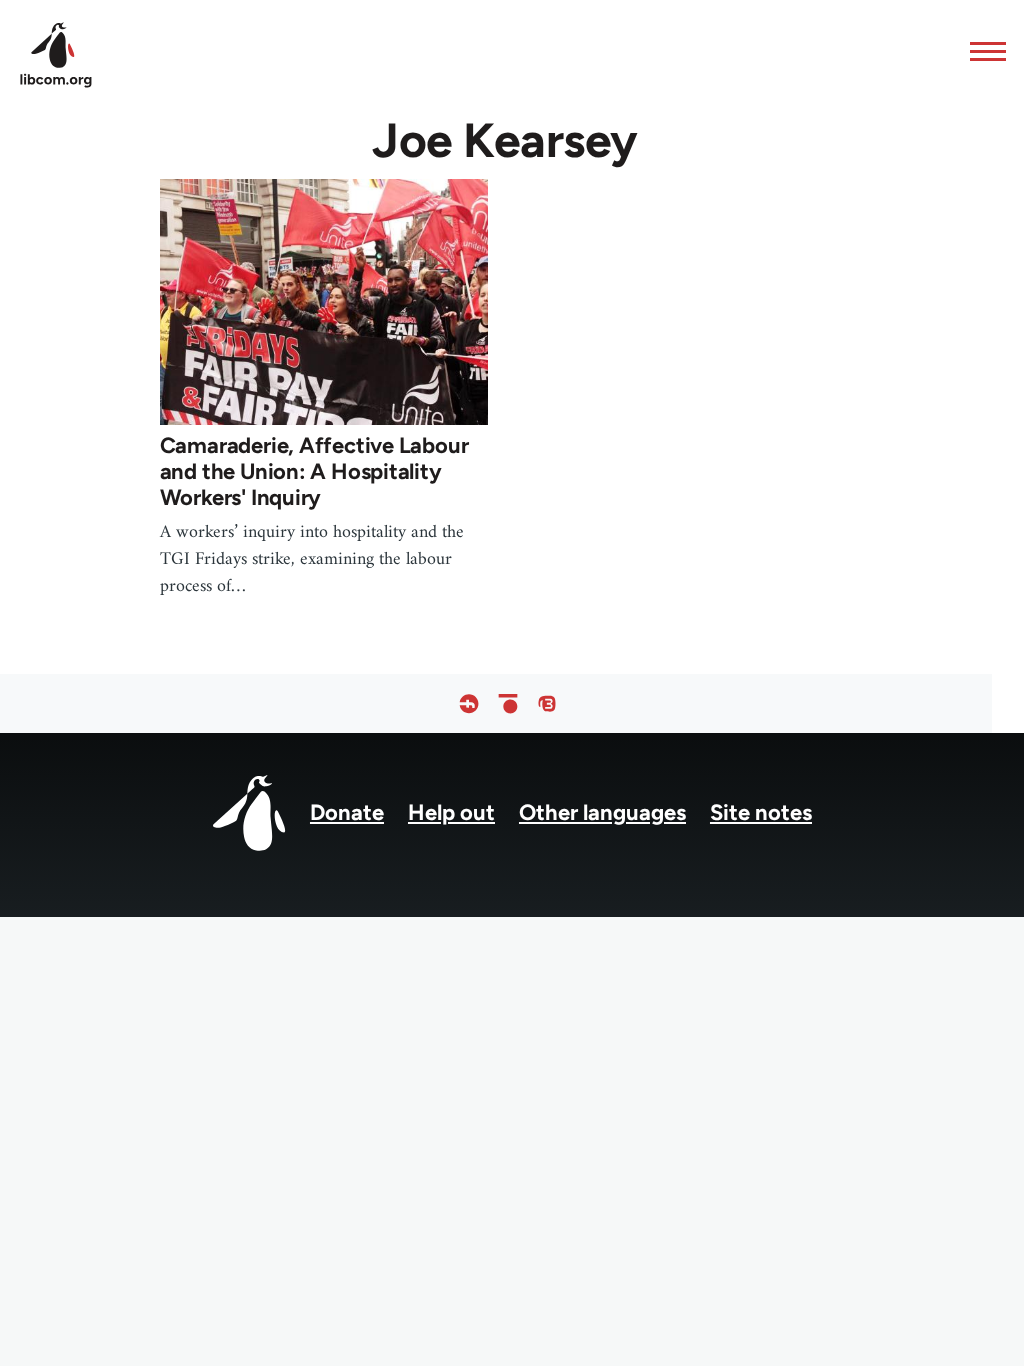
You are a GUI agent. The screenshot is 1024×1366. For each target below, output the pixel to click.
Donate (347, 812)
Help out (451, 812)
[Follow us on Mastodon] (547, 703)
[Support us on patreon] (508, 703)
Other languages (602, 812)
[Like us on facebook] (469, 703)
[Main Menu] (982, 51)
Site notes (761, 812)
